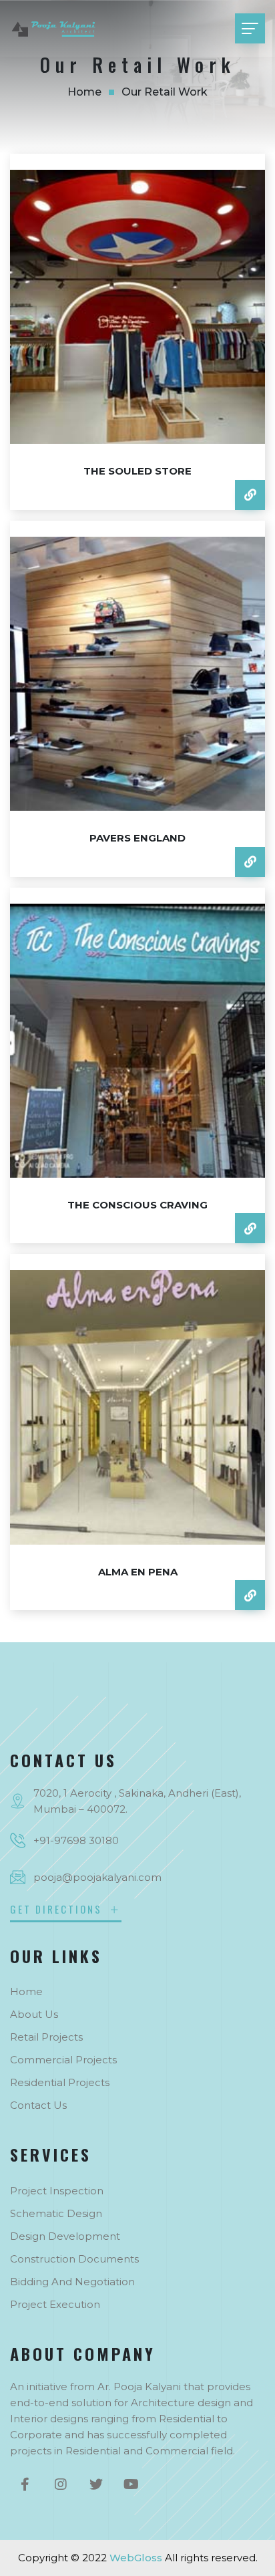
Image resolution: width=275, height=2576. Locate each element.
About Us (34, 2014)
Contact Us (38, 2105)
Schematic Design (56, 2213)
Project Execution (55, 2304)
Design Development (65, 2236)
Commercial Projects (63, 2060)
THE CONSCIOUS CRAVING (137, 1205)
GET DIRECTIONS (58, 1909)
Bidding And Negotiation (72, 2282)
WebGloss (136, 2558)
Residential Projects (60, 2082)
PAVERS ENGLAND (137, 838)
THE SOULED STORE (137, 471)
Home (84, 92)
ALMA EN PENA (138, 1572)
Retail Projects (46, 2037)
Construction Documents (74, 2259)
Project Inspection (57, 2191)
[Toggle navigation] (250, 28)
